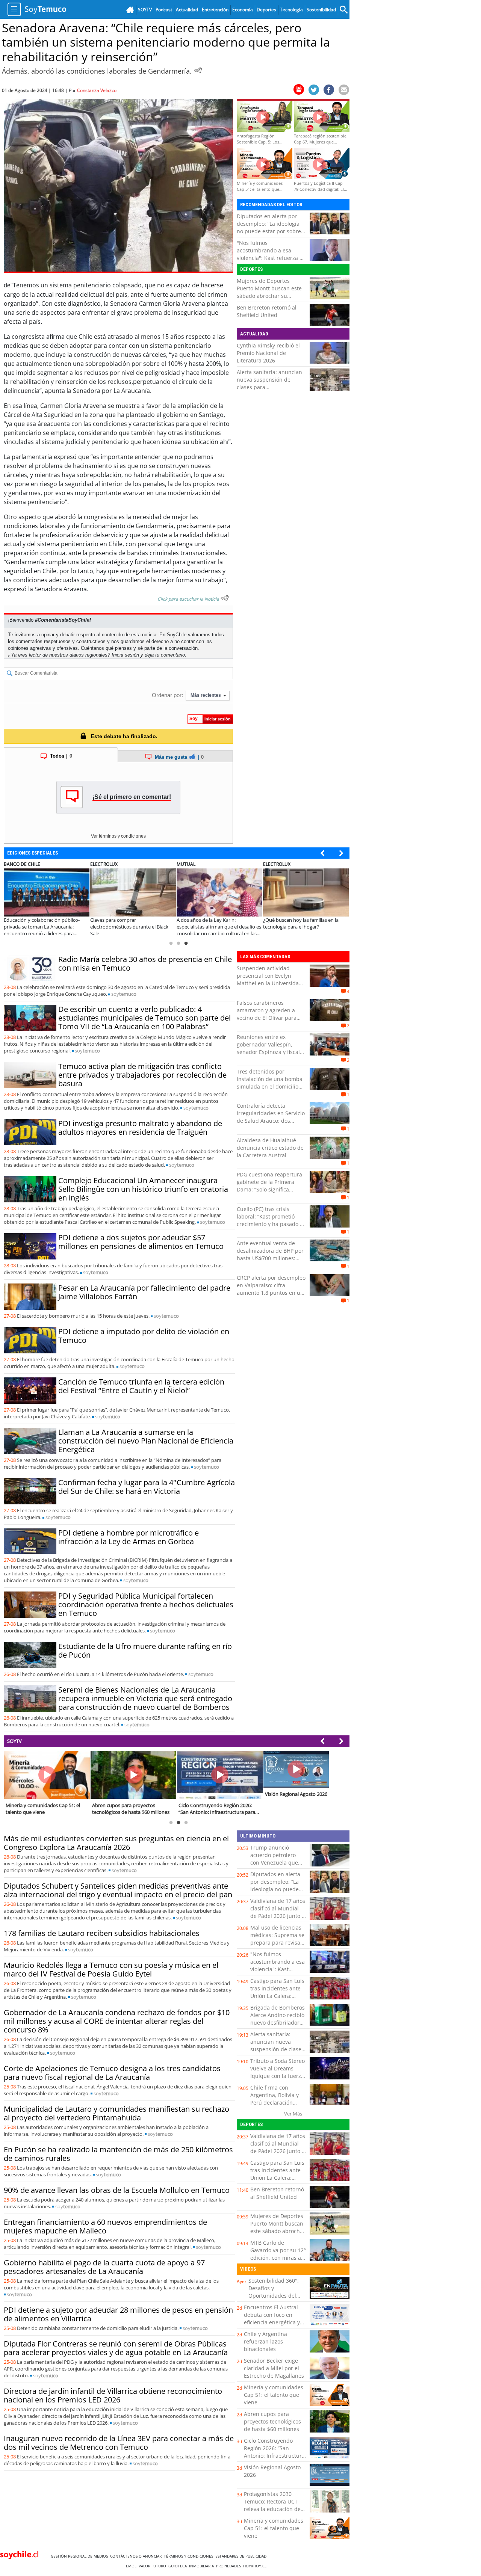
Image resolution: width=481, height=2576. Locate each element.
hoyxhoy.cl (256, 2566)
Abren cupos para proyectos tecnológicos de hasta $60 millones (272, 2421)
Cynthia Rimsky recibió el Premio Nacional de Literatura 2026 (268, 353)
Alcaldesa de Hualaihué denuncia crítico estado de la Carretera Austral (270, 1148)
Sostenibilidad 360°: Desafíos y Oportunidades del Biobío (274, 2292)
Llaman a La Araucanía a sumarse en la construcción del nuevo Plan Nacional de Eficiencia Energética (146, 1441)
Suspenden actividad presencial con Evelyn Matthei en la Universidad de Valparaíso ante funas (269, 979)
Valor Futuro (154, 2566)
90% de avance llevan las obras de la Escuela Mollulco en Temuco (117, 2190)
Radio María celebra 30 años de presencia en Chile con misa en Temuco (145, 963)
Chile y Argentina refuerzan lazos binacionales (265, 2341)
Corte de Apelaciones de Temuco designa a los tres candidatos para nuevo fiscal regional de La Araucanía (112, 2073)
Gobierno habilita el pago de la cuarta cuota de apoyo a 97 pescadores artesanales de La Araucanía (104, 2267)
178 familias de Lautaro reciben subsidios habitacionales (102, 1933)
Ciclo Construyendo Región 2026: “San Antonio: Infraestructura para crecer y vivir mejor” (274, 2456)
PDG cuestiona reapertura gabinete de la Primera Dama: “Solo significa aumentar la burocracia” (269, 1186)
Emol (132, 2566)
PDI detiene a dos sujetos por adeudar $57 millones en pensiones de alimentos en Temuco (141, 1242)
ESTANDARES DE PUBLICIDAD (242, 2556)
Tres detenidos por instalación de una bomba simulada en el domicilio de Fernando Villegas (270, 1083)
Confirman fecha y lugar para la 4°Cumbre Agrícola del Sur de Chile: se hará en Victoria (147, 1487)
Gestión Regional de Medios (80, 2556)
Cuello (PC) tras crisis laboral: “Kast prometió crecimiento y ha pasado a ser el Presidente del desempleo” (270, 1224)
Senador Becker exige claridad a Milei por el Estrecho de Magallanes (274, 2368)
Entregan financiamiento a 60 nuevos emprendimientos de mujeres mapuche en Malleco (105, 2226)
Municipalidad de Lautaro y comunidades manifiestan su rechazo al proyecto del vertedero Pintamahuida (116, 2113)
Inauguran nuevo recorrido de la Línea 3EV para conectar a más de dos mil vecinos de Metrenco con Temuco (119, 2443)
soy (124, 994)
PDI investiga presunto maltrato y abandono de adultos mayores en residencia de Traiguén (140, 1128)
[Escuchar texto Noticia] (225, 598)
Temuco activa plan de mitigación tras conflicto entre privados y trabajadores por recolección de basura (142, 1075)
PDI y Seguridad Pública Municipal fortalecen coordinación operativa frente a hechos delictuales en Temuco (146, 1604)
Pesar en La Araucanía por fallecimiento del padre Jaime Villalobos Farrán (144, 1292)
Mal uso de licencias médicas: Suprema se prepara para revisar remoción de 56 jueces (277, 1943)
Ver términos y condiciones (118, 836)
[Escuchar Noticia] (198, 70)
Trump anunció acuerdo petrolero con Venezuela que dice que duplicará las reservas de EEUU (277, 1863)
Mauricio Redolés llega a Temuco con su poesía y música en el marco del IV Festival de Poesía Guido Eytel (111, 1969)
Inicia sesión (125, 655)
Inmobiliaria (203, 2566)
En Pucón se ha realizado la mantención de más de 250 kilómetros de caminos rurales (118, 2154)
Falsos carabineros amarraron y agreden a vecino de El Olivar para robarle (267, 1014)
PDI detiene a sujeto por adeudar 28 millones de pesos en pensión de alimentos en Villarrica (118, 2314)
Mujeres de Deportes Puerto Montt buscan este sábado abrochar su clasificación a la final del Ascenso (269, 296)
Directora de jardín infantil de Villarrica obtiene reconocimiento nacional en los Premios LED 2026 (113, 2395)
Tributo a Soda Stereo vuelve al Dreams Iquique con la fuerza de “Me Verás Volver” (278, 2072)
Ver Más (293, 2114)
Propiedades (230, 2566)
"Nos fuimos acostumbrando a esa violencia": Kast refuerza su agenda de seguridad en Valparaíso (271, 258)
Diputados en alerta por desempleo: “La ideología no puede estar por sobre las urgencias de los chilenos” (269, 231)
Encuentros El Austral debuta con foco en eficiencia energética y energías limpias (272, 2319)
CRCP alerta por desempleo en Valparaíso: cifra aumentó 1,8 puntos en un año (271, 1289)
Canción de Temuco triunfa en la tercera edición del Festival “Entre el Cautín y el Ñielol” (141, 1386)
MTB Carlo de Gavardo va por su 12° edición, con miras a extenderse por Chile (278, 2254)
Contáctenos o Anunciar (137, 2556)
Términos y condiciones (190, 2556)
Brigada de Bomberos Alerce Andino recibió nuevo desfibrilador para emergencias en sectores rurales (278, 2023)
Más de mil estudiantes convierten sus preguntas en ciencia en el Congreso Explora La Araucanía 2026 (116, 1843)
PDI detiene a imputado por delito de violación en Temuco (144, 1336)
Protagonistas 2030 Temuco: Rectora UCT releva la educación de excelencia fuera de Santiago (272, 2509)
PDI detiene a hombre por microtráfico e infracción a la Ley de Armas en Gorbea (129, 1537)
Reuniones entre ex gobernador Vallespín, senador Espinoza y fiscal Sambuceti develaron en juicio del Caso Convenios (269, 1052)
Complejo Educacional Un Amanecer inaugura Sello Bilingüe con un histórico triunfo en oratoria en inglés (143, 1189)
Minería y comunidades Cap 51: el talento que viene (274, 2395)
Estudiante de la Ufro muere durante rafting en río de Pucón (145, 1650)
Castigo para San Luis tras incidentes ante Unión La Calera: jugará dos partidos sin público (277, 1996)
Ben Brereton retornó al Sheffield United (267, 311)
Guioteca (179, 2566)
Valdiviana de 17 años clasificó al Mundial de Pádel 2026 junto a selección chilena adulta (278, 1916)
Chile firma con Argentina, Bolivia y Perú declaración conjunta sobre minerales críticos (275, 2103)
